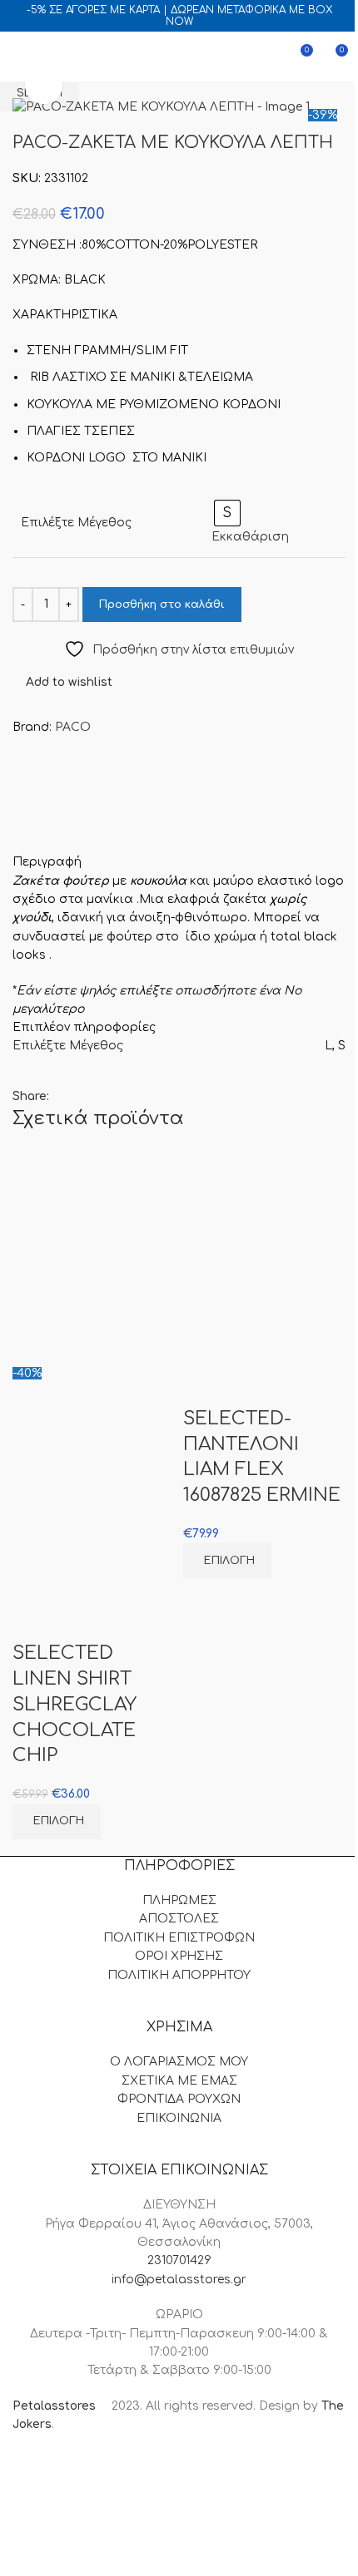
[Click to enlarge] (44, 86)
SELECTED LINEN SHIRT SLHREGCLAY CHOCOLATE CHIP (75, 1704)
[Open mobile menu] (19, 57)
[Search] (49, 57)
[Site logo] (179, 56)
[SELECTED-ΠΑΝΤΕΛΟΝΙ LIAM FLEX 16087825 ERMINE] (264, 1256)
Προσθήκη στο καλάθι (162, 605)
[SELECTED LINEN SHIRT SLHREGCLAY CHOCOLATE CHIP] (94, 1256)
